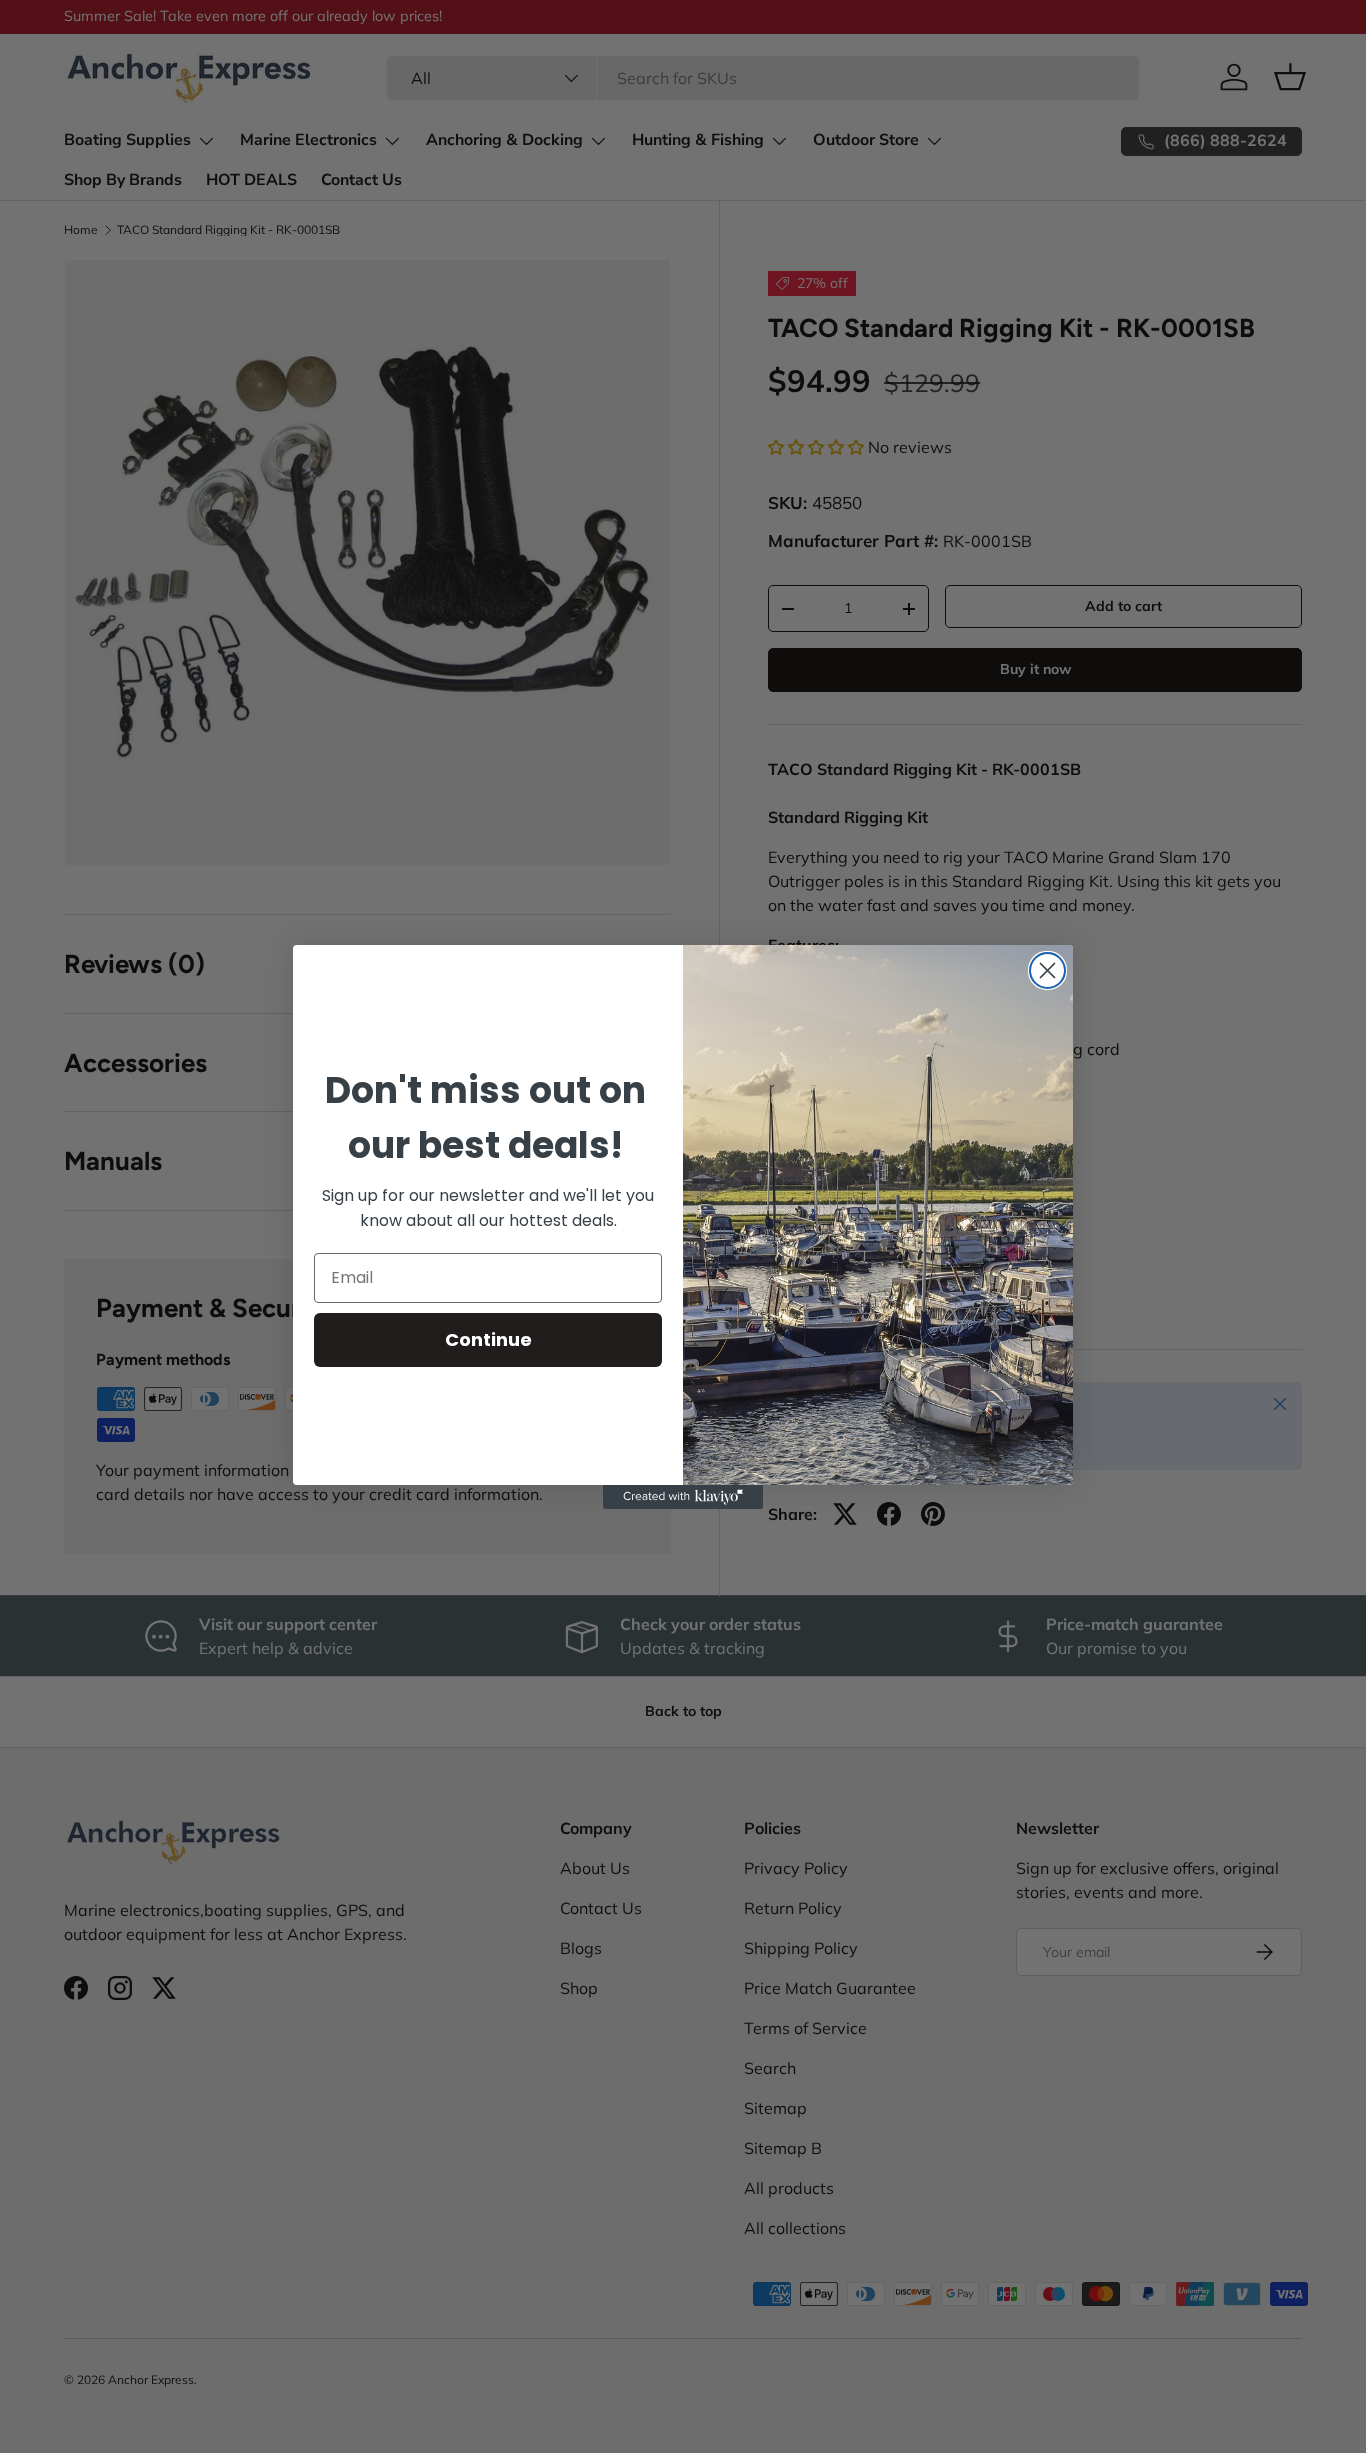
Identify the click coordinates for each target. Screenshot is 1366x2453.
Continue (488, 1339)
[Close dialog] (1047, 970)
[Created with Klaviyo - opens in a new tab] (683, 1497)
